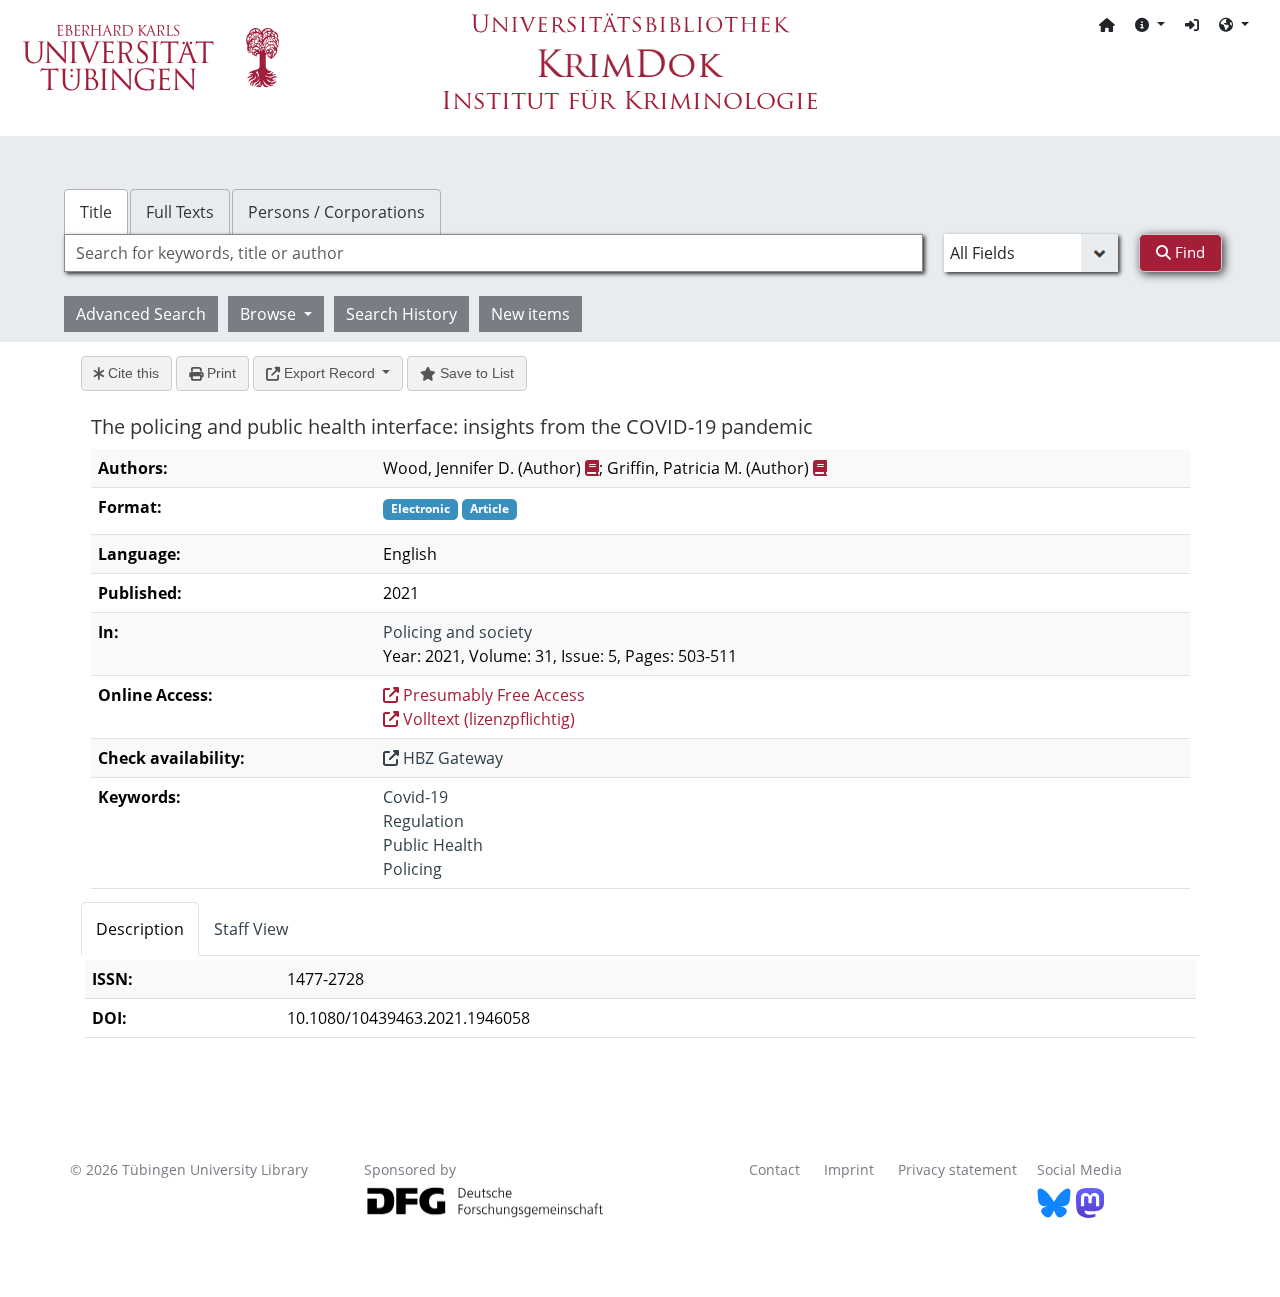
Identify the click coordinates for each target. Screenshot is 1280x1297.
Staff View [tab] (251, 929)
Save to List (475, 373)
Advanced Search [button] (141, 314)
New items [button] (530, 314)
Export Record (329, 373)
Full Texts (180, 212)
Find (1188, 252)
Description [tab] (140, 929)
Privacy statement (957, 1169)
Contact (774, 1169)
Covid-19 (415, 797)
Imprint (849, 1169)
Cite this (131, 373)
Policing (412, 869)
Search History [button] (401, 314)
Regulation (423, 821)
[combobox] (493, 253)
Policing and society (457, 632)
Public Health (433, 845)
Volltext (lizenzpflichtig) (487, 719)
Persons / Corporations (336, 212)
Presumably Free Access (492, 695)
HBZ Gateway (451, 758)
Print (219, 373)
